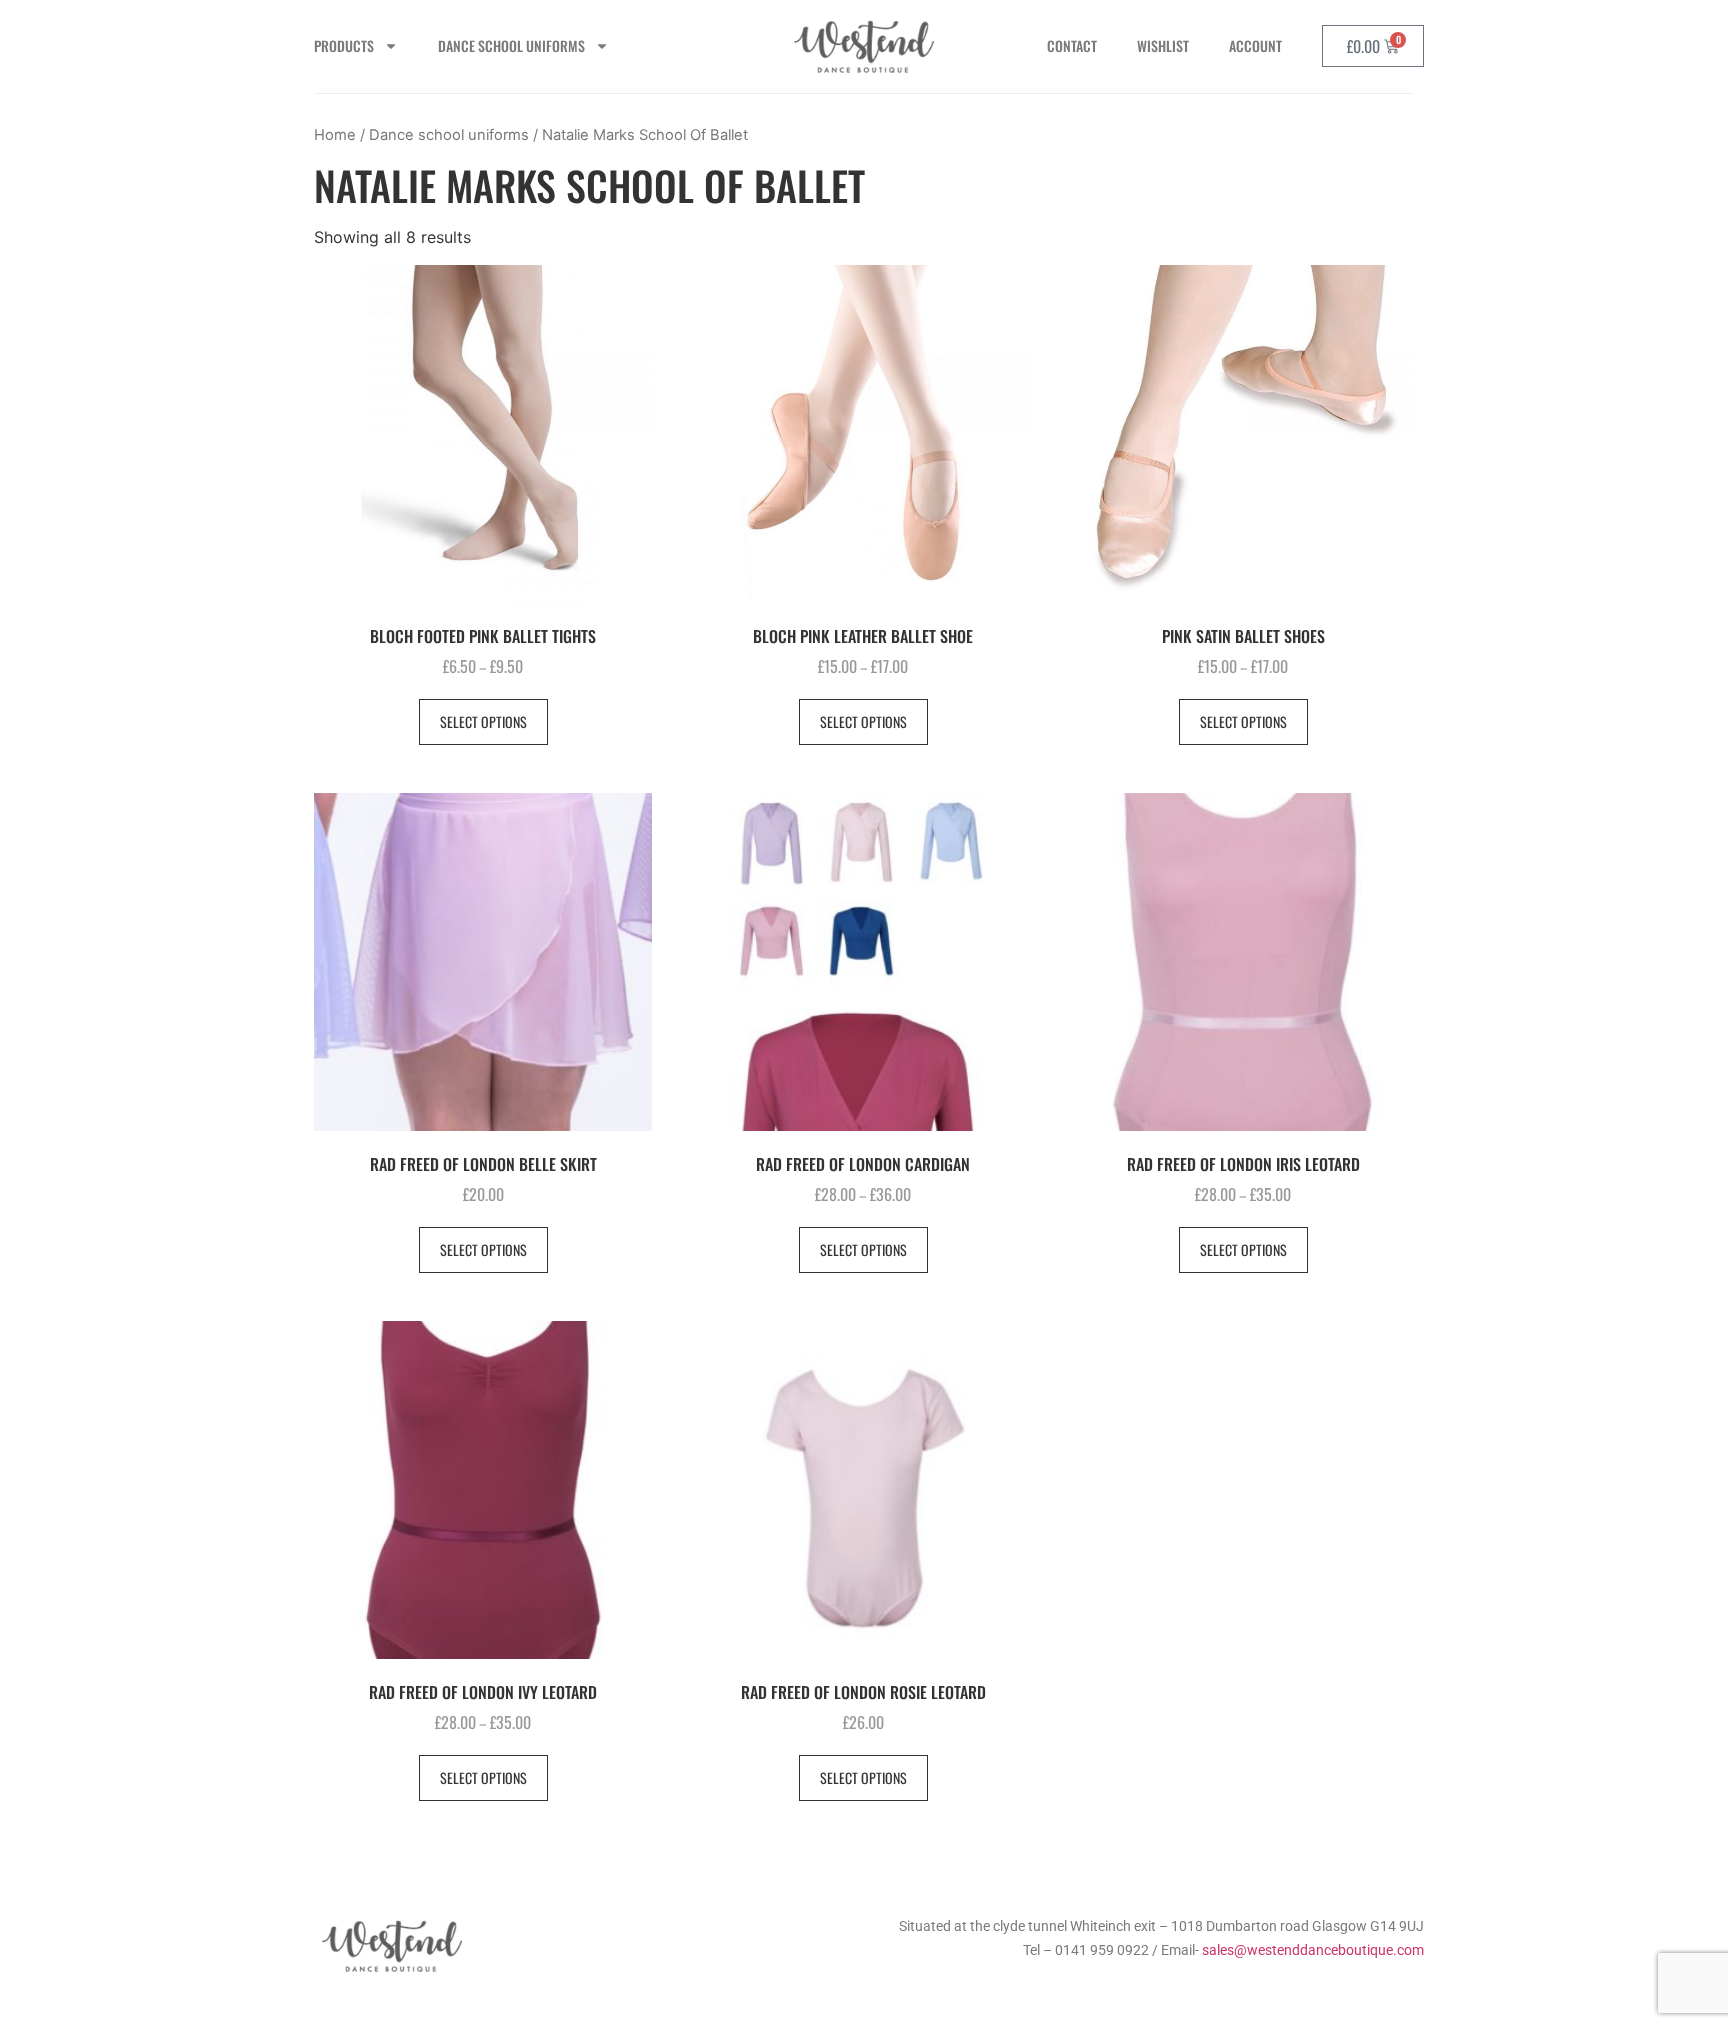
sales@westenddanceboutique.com (1313, 1950)
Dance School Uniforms (511, 45)
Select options (483, 721)
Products (344, 45)
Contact (1072, 45)
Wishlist (1163, 45)
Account (1255, 45)
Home (335, 135)
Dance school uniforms (449, 135)
